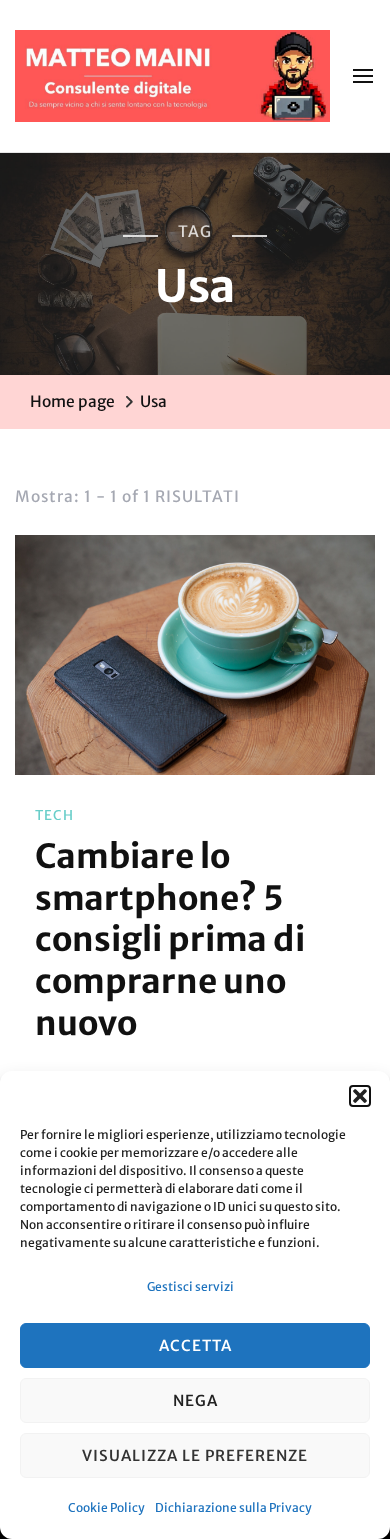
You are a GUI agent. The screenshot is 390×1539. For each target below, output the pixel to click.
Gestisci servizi (190, 1286)
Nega (195, 1400)
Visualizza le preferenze (195, 1455)
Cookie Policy (106, 1507)
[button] (360, 1096)
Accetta (195, 1345)
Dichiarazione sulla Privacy (233, 1507)
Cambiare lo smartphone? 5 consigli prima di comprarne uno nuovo (170, 939)
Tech (54, 815)
